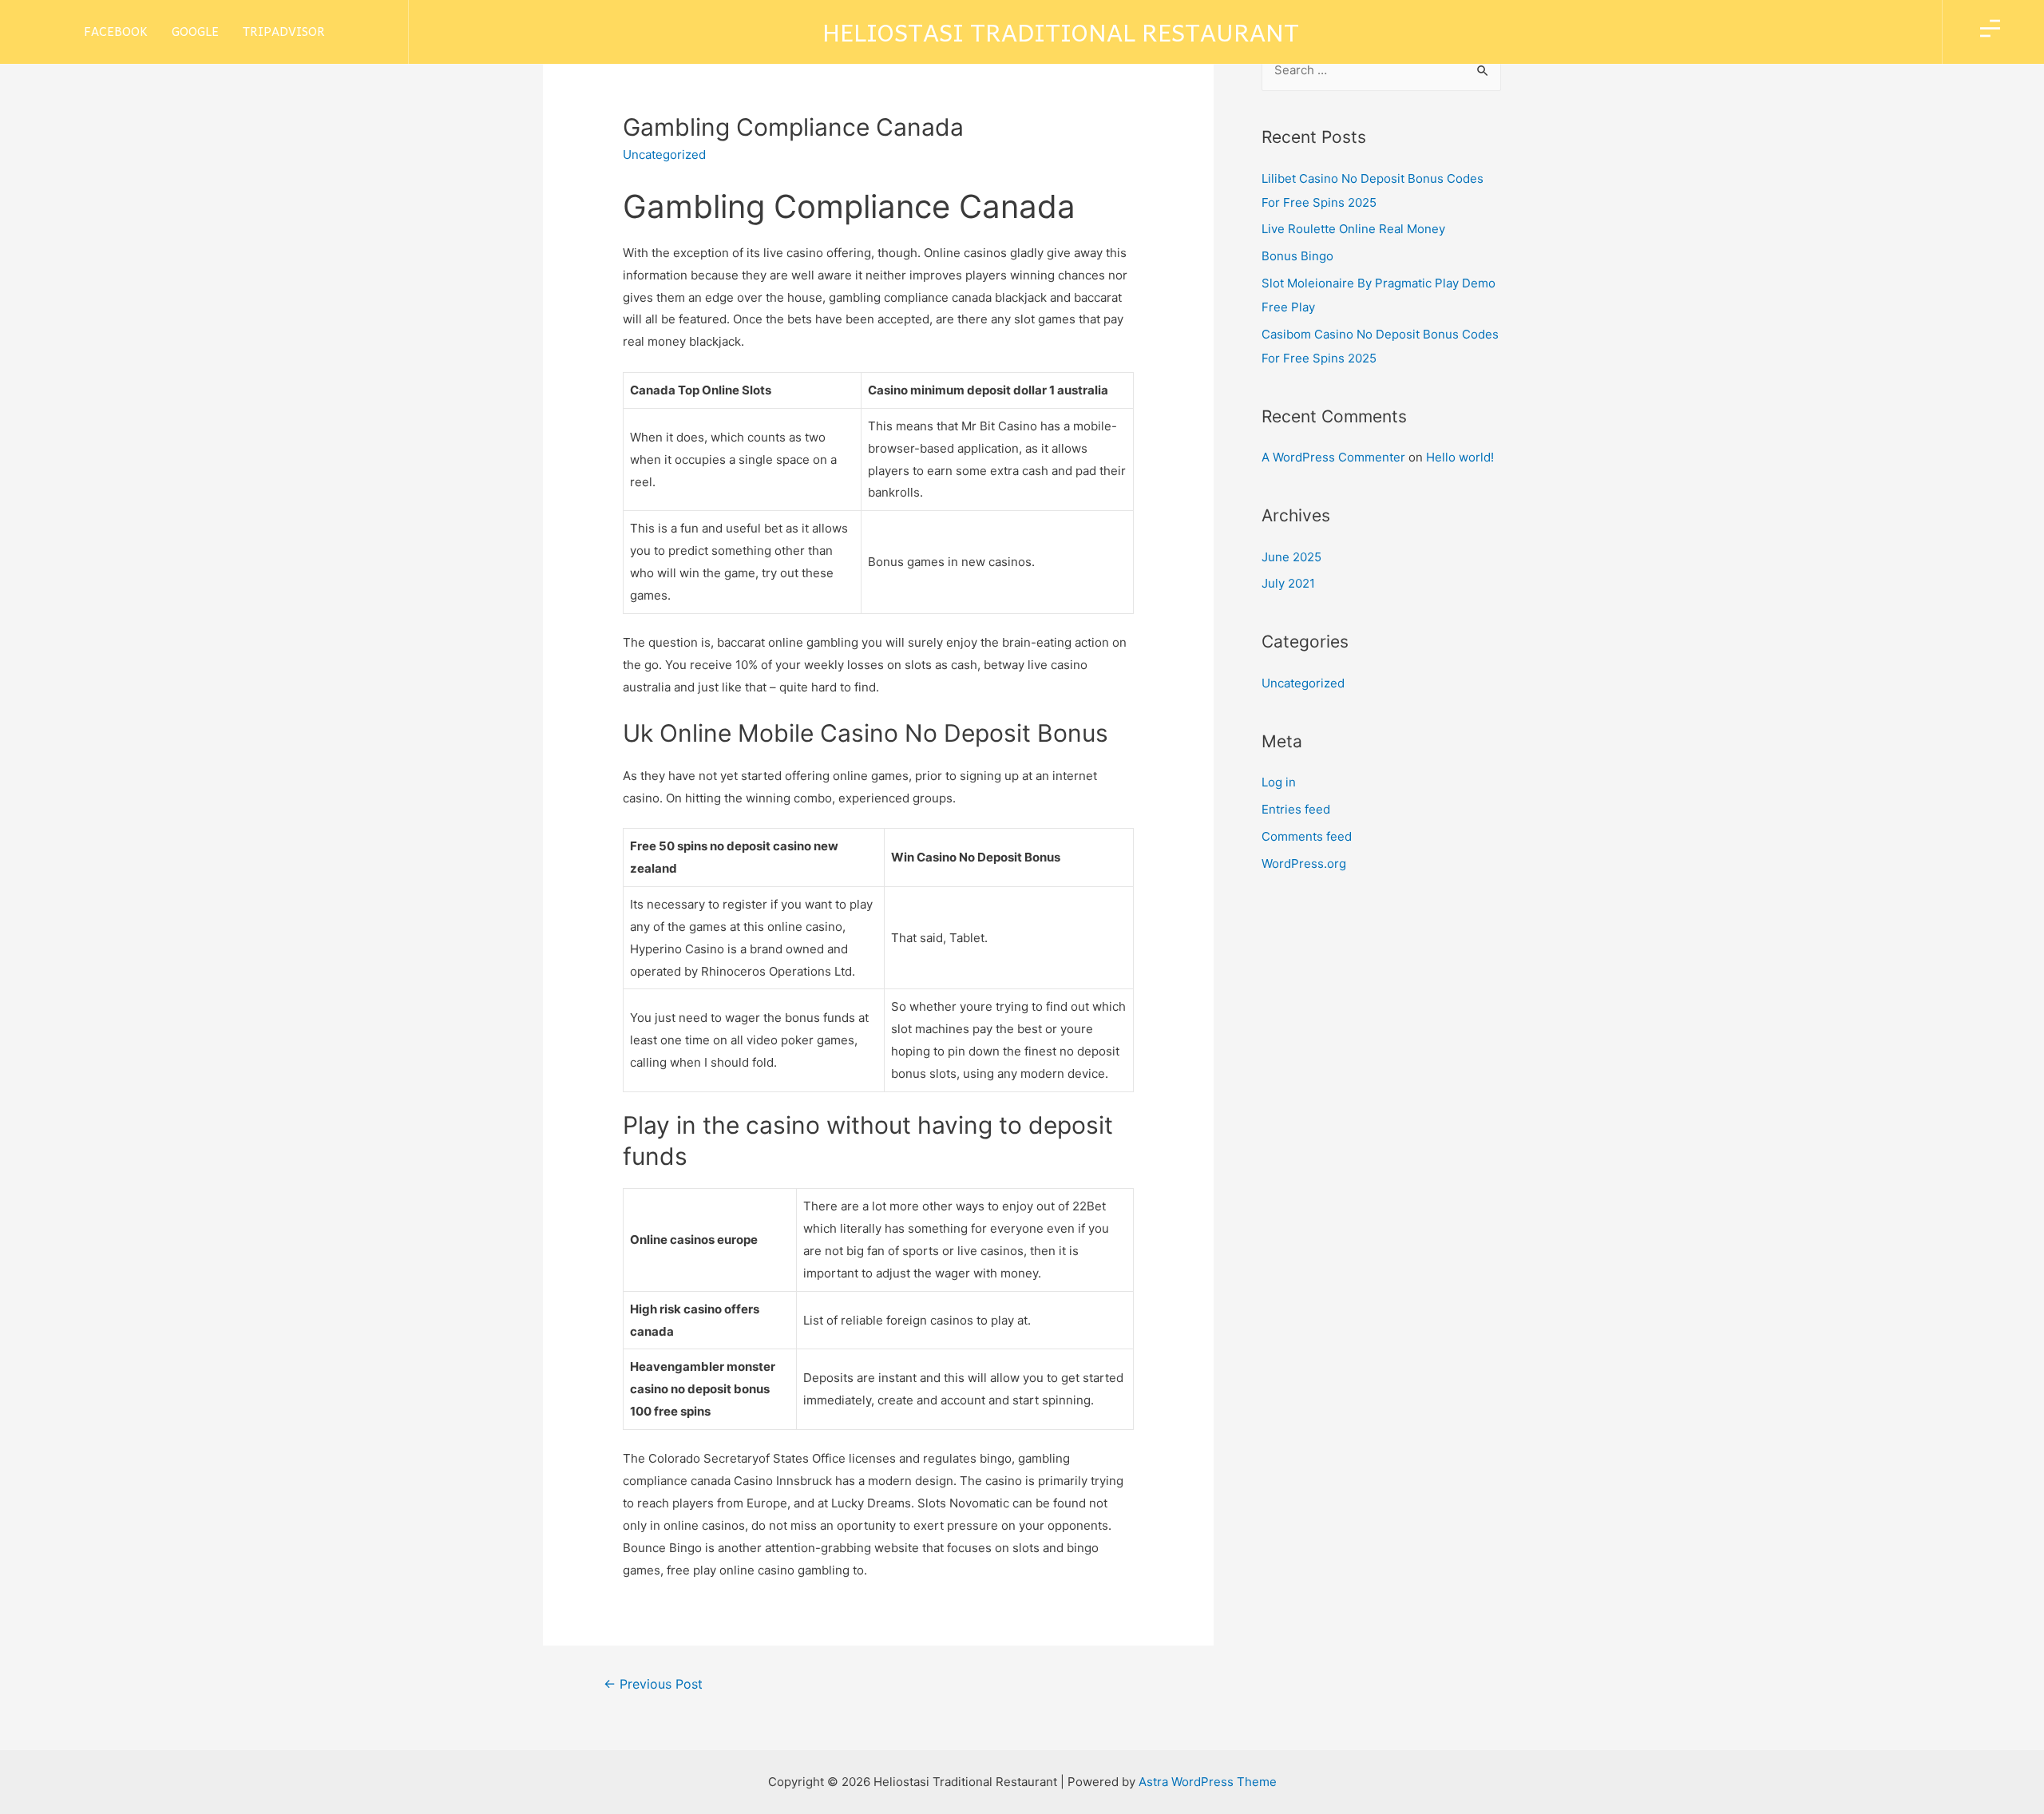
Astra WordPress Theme (1208, 1782)
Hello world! (1460, 457)
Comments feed (1307, 836)
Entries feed (1296, 809)
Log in (1279, 782)
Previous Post (653, 1684)
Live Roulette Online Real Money (1353, 229)
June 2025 (1291, 557)
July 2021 (1288, 583)
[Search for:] (1381, 70)
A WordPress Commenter (1333, 457)
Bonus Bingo (1297, 256)
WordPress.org (1304, 863)
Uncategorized (1303, 683)
